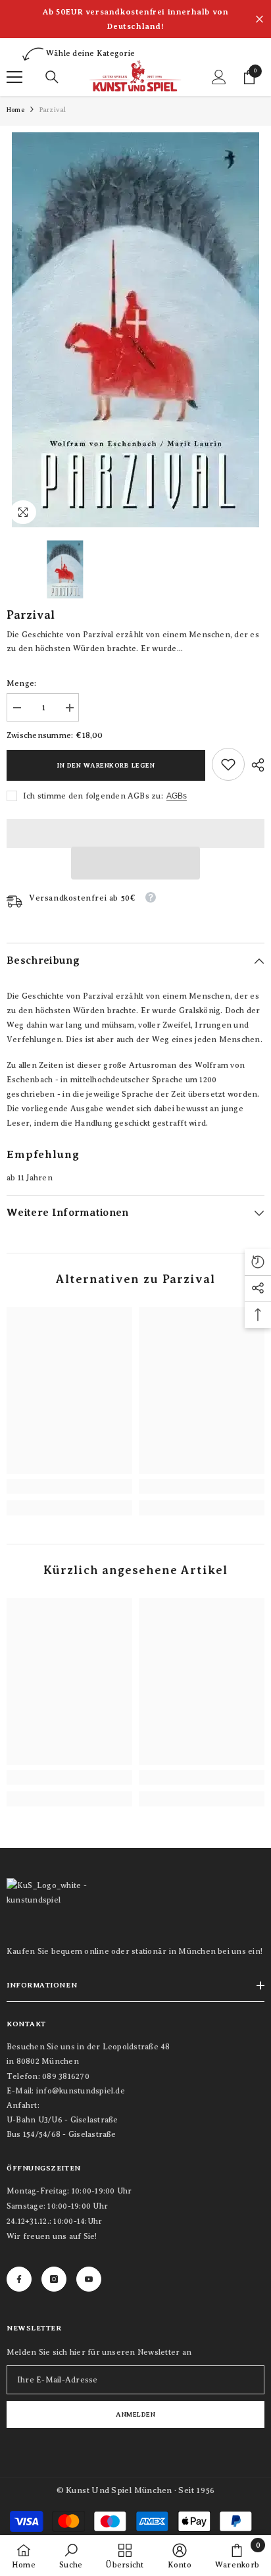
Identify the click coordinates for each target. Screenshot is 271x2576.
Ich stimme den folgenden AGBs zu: (93, 796)
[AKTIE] (255, 765)
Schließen (259, 19)
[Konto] (219, 77)
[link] (228, 764)
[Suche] (52, 77)
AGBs (177, 796)
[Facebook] (19, 2279)
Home (15, 110)
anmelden (135, 2414)
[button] (135, 863)
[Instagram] (54, 2279)
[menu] (14, 77)
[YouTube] (89, 2279)
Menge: (21, 683)
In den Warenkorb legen (106, 765)
